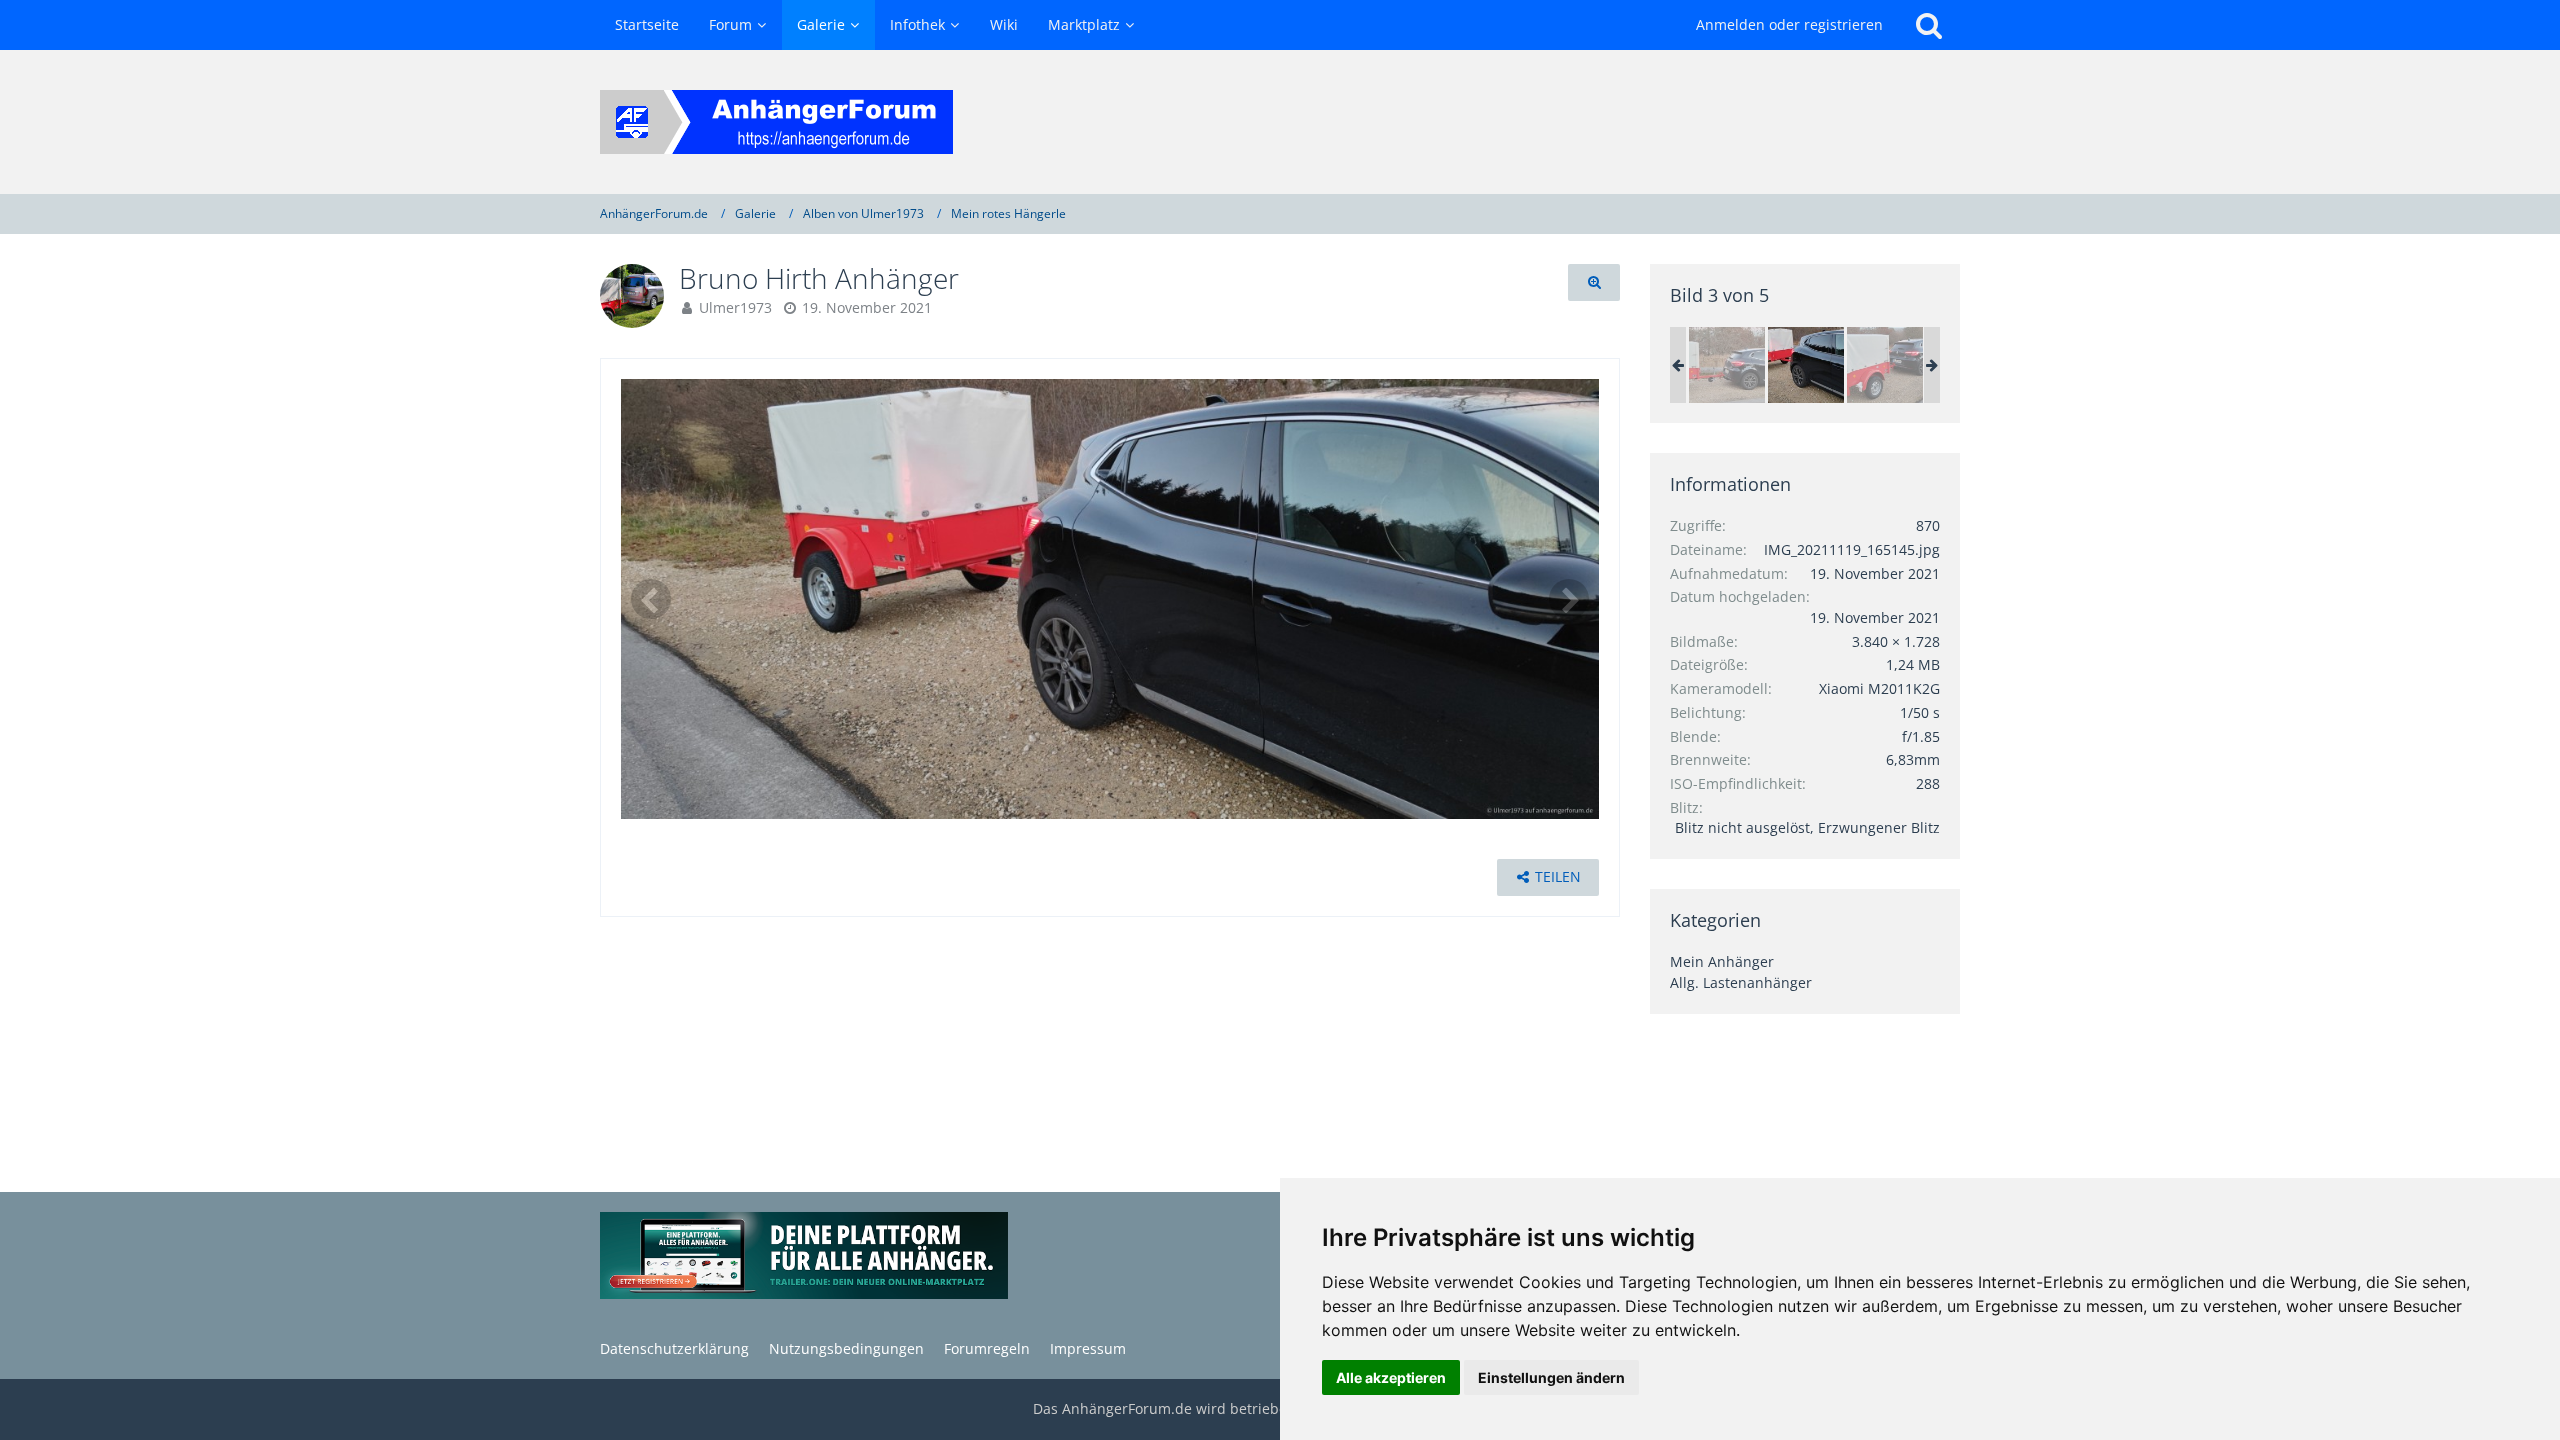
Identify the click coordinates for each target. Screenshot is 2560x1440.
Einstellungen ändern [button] (1551, 1377)
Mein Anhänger (1722, 961)
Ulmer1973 (735, 307)
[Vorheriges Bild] (651, 599)
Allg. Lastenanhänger (1741, 982)
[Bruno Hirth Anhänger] (1727, 365)
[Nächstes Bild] (1569, 599)
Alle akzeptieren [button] (1391, 1377)
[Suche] (1929, 25)
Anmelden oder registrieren (1789, 24)
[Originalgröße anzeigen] (1594, 282)
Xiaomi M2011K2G (1879, 688)
